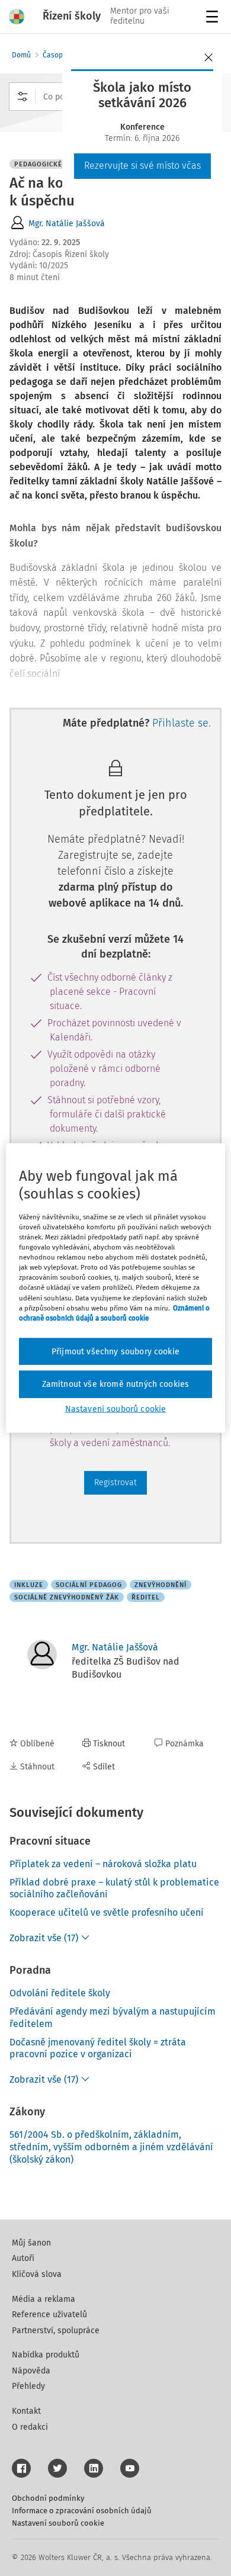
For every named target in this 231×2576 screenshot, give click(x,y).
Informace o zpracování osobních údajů (82, 2511)
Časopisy (57, 55)
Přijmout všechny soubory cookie (115, 1351)
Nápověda (31, 2371)
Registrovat (115, 1483)
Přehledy (28, 2386)
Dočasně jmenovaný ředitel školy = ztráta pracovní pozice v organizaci (98, 2048)
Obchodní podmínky (48, 2498)
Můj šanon (31, 2243)
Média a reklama (44, 2299)
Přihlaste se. (182, 723)
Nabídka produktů (46, 2355)
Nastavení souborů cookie (58, 2523)
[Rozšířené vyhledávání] (23, 97)
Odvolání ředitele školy (60, 1993)
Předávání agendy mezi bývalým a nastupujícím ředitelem (113, 2018)
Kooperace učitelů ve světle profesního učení (107, 1912)
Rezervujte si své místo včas (142, 166)
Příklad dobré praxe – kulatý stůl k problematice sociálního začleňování (114, 1888)
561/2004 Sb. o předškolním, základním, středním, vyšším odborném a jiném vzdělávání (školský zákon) (111, 2147)
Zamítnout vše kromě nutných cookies (116, 1384)
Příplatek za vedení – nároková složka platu (103, 1864)
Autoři (23, 2258)
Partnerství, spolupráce (56, 2331)
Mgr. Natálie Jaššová (67, 224)
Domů (21, 55)
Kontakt (26, 2411)
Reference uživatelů (49, 2315)
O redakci (30, 2427)
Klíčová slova (37, 2274)
